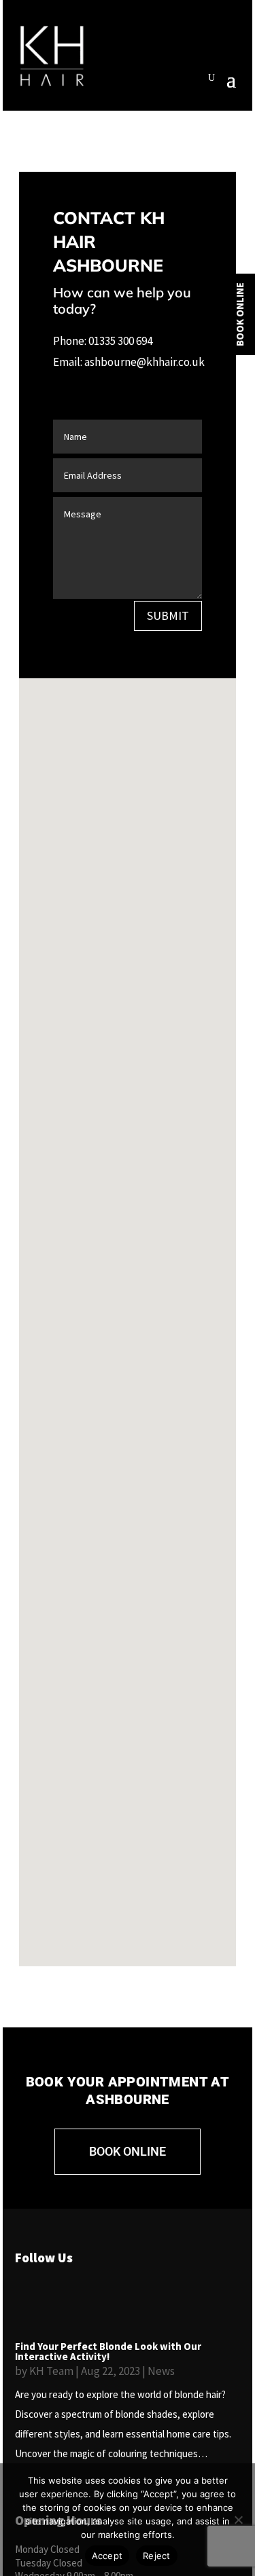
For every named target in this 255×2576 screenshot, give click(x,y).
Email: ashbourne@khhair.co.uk (129, 362)
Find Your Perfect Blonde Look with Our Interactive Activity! (108, 2351)
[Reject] (238, 2520)
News (161, 2371)
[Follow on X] (77, 2291)
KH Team (51, 2371)
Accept (107, 2556)
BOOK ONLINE (128, 2151)
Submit (168, 615)
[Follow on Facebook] (22, 2291)
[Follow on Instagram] (50, 2291)
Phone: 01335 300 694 (103, 341)
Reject (157, 2556)
